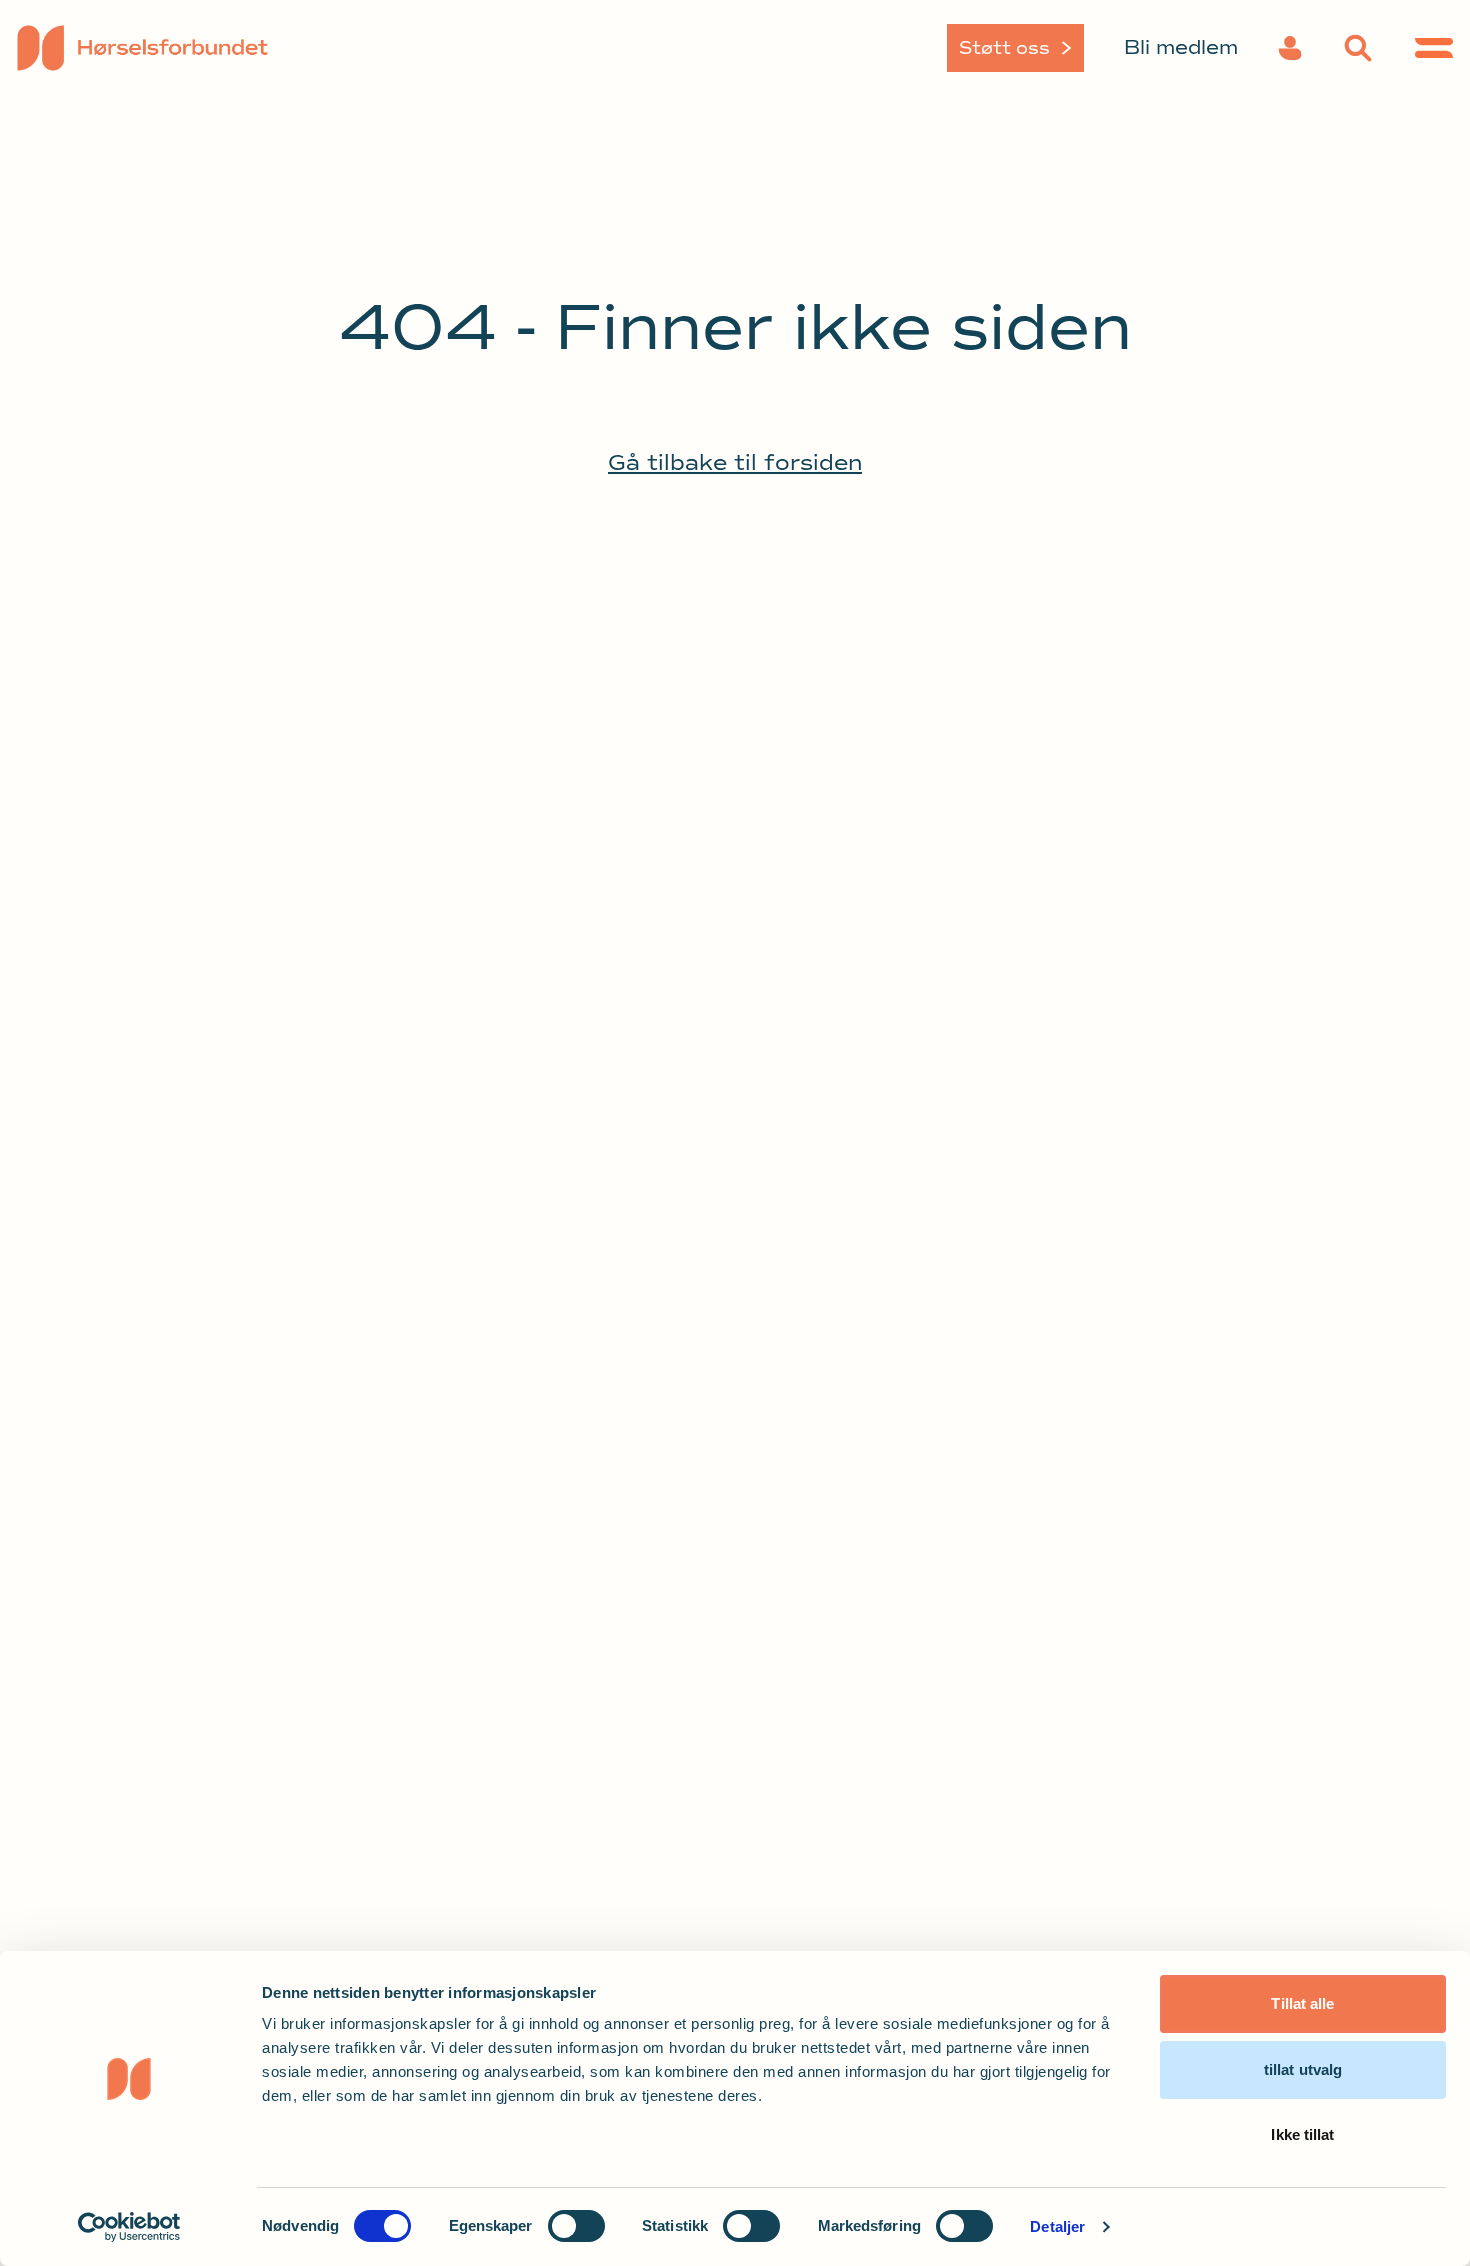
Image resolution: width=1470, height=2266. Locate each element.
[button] (1290, 48)
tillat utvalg (1303, 2069)
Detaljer (1057, 2226)
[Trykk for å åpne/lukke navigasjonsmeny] (1434, 48)
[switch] (576, 2226)
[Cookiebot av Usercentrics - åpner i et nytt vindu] (129, 2227)
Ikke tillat (1302, 2134)
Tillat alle (1302, 2003)
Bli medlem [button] (1181, 47)
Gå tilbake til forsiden (735, 463)
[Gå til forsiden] (185, 48)
